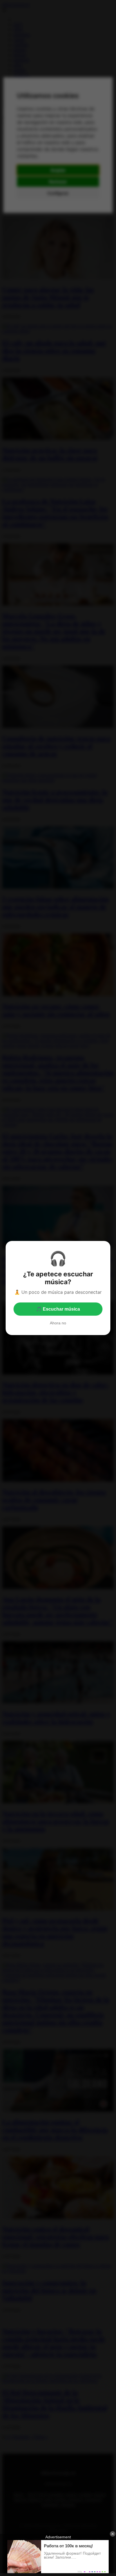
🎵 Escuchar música (58, 1309)
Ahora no (58, 1323)
